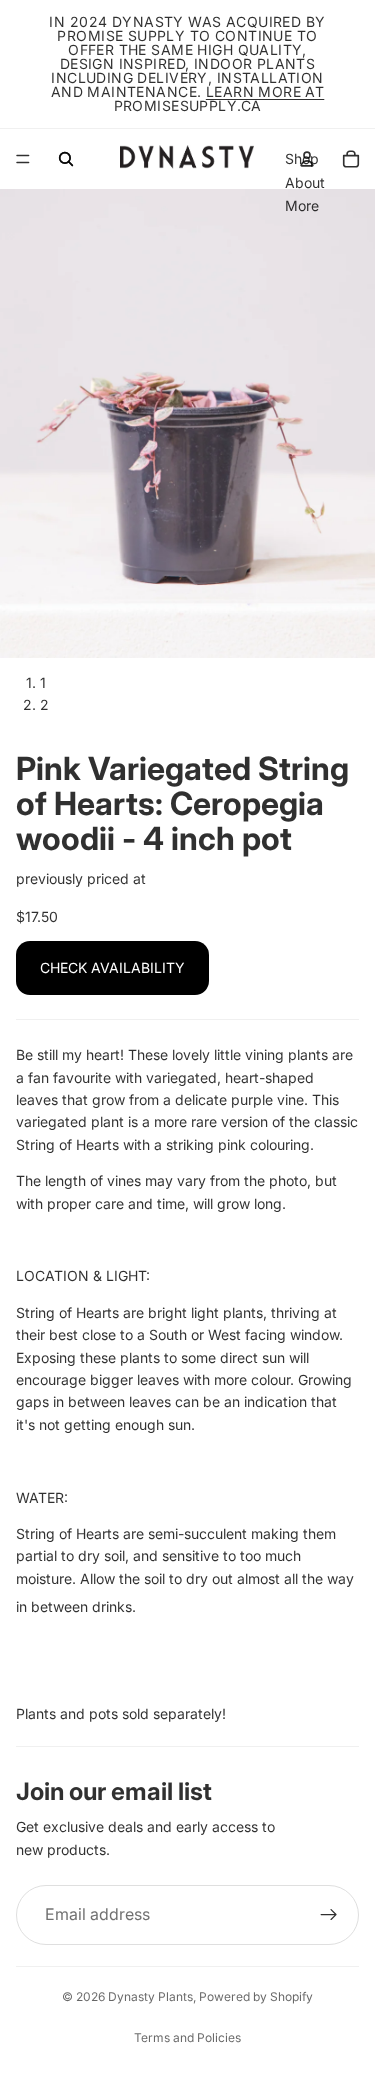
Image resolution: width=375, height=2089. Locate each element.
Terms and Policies (187, 2037)
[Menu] (23, 159)
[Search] (66, 159)
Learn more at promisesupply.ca (219, 98)
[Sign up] (329, 1915)
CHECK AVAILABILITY (112, 967)
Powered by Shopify (256, 1996)
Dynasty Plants (150, 1996)
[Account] (307, 159)
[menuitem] (302, 206)
